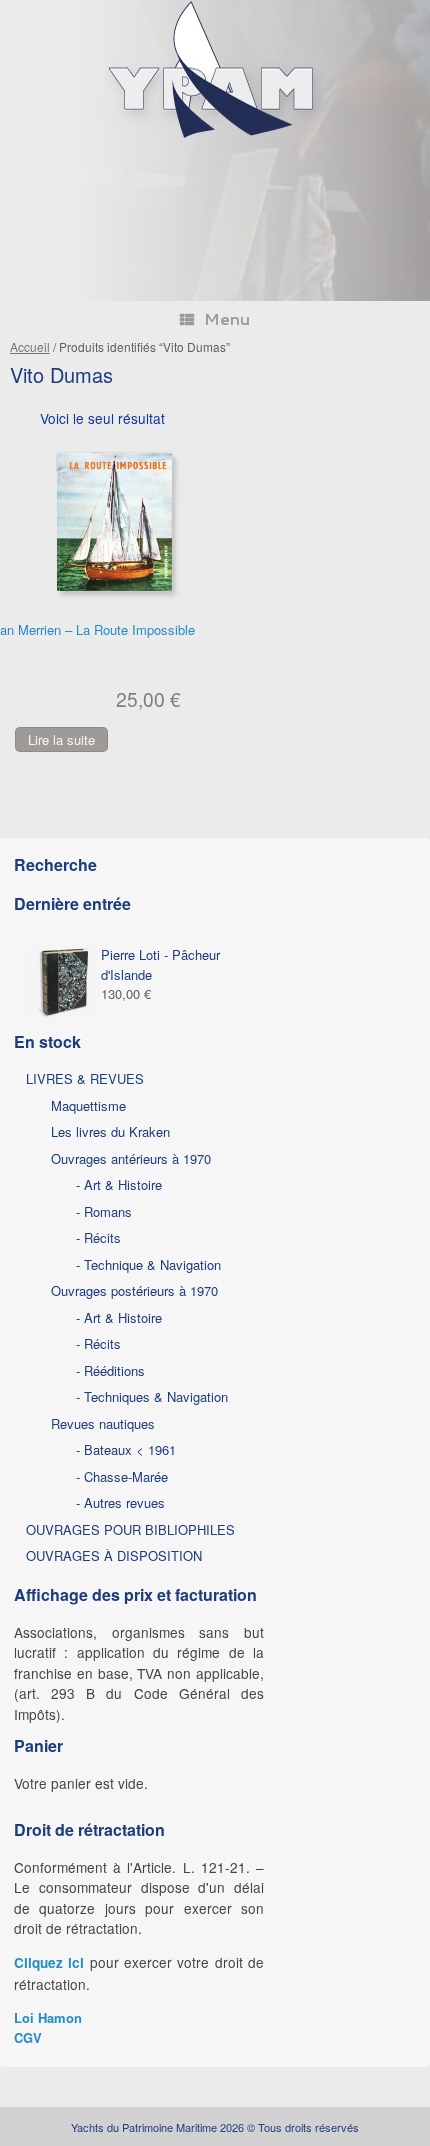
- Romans (104, 1211)
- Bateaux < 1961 (126, 1449)
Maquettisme (88, 1105)
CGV (28, 2037)
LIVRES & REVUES (85, 1078)
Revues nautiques (103, 1423)
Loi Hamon (48, 2017)
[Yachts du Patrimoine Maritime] (215, 135)
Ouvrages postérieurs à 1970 (134, 1290)
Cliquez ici (49, 1962)
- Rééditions (110, 1370)
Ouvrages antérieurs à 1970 (131, 1158)
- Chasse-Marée (122, 1476)
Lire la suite (61, 739)
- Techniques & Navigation (152, 1396)
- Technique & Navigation (148, 1264)
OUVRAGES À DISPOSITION (114, 1555)
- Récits (98, 1237)
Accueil (30, 346)
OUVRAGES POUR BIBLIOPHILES (130, 1529)
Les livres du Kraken (110, 1131)
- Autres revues (120, 1502)
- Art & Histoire (119, 1184)
